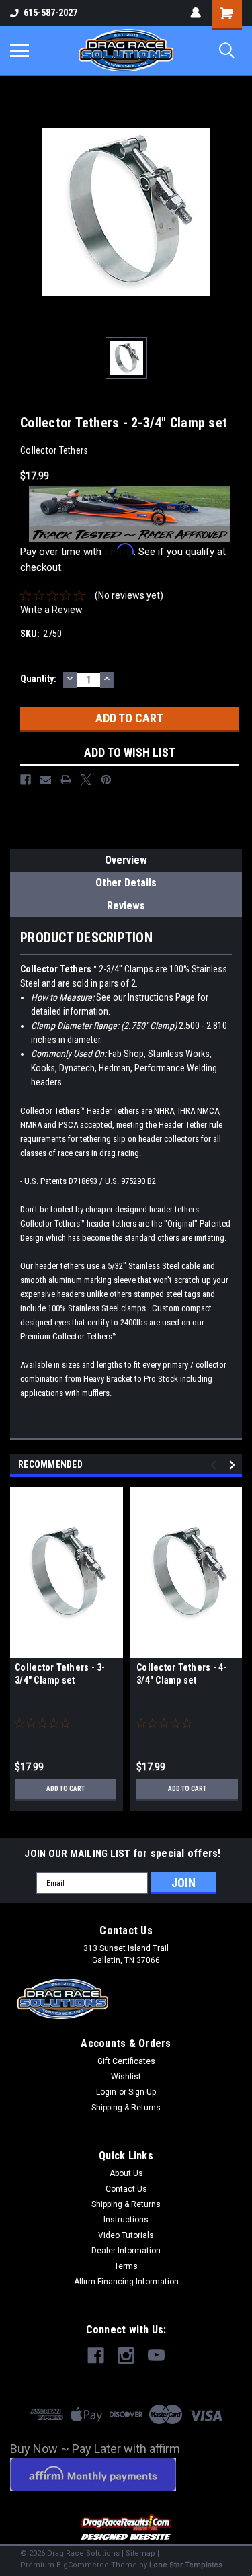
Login (106, 2092)
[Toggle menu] (19, 50)
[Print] (66, 780)
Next (234, 1465)
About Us (126, 2173)
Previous (215, 1465)
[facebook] (96, 2355)
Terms (126, 2266)
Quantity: (38, 679)
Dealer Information (126, 2251)
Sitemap (140, 2553)
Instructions (126, 2220)
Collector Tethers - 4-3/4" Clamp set (182, 1674)
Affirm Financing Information (126, 2282)
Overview (126, 860)
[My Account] (196, 13)
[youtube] (156, 2355)
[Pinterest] (106, 780)
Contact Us (126, 2189)
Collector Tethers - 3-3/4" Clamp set (60, 1674)
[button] (126, 2528)
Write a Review (51, 610)
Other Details (126, 883)
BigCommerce (83, 2565)
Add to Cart (66, 1789)
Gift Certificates (126, 2061)
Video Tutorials (126, 2235)
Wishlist (126, 2077)
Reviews (126, 906)
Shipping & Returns (126, 2108)
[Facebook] (26, 780)
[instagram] (126, 2355)
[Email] (46, 780)
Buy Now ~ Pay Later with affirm (95, 2449)
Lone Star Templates (186, 2565)
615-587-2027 (50, 13)
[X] (86, 780)
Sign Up (142, 2092)
